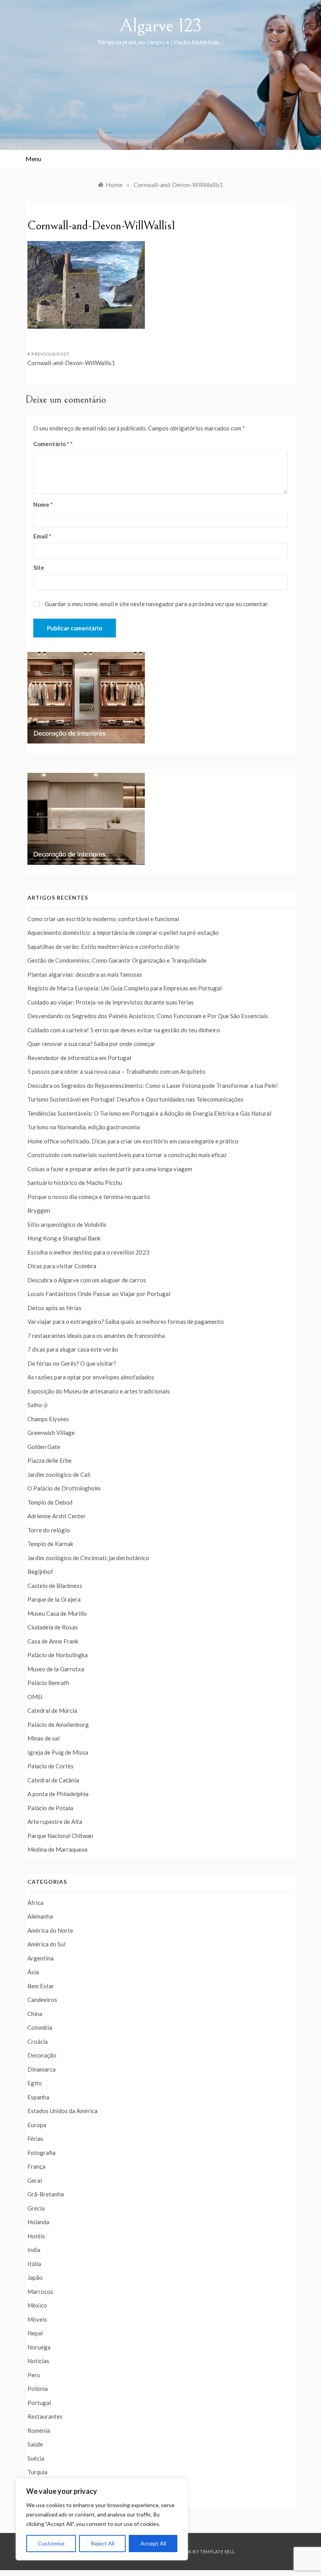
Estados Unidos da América (62, 2111)
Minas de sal (43, 1738)
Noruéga (39, 2347)
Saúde (35, 2444)
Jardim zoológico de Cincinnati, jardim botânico (88, 1558)
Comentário (51, 444)
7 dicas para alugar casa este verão (73, 1349)
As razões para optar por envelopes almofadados (91, 1377)
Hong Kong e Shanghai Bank (64, 1238)
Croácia (38, 2041)
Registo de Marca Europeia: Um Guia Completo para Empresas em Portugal (124, 988)
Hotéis (36, 2236)
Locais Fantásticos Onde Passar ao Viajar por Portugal (99, 1294)
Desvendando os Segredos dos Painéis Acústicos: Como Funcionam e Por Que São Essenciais (148, 1016)
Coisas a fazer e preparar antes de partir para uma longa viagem (110, 1169)
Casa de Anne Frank (53, 1641)
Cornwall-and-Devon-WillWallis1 (71, 363)
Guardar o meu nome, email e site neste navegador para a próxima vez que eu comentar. (157, 604)
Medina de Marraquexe (58, 1849)
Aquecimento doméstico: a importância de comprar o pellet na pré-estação (123, 932)
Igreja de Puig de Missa (58, 1752)
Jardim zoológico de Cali (59, 1474)
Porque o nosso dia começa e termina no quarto (89, 1197)
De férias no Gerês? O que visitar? (72, 1363)
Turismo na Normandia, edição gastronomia (84, 1127)
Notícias (38, 2361)
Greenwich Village (51, 1433)
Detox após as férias (54, 1308)
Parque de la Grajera (54, 1599)
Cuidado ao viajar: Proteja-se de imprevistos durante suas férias (111, 1002)
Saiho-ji (37, 1405)
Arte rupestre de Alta (55, 1822)
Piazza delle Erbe (50, 1460)
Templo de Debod (50, 1502)
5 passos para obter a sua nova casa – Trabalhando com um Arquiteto (116, 1071)
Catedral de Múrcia (52, 1710)
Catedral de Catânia (53, 1780)
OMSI (35, 1697)
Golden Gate (44, 1447)
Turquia (37, 2472)
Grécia (36, 2208)
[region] (102, 2519)
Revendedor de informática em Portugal (79, 1058)
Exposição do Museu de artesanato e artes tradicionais (99, 1391)
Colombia (40, 2027)
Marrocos (40, 2292)
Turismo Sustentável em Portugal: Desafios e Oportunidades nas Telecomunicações (135, 1099)
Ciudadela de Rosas (53, 1627)
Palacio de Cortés (50, 1766)
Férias (35, 2139)
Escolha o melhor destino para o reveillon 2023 (88, 1252)
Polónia (38, 2389)
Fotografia (41, 2153)
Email (42, 536)
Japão (35, 2277)
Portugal (39, 2403)
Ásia (33, 1972)
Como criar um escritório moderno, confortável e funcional (103, 919)
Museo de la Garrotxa (56, 1669)
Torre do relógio (49, 1530)
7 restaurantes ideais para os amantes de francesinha (96, 1336)
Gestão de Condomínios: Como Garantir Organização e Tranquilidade (117, 960)
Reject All (103, 2543)
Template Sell (217, 2552)
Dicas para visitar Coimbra (62, 1266)
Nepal (35, 2333)
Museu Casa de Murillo (57, 1613)
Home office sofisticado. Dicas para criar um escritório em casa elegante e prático (133, 1141)
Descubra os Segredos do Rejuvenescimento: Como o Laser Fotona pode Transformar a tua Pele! (153, 1085)
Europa (37, 2125)
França (36, 2166)
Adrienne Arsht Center (57, 1516)
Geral (35, 2180)
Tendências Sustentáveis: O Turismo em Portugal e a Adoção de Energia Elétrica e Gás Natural (149, 1113)
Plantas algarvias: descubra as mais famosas (85, 974)
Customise (51, 2543)
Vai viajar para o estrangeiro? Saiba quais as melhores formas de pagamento (126, 1321)
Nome (43, 504)
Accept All (153, 2543)
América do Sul (46, 1944)
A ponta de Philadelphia (58, 1794)
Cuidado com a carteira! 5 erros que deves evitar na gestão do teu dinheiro (124, 1030)
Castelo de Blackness (55, 1586)
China (35, 2014)
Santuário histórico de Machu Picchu (75, 1183)
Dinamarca (41, 2069)
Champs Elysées (48, 1419)
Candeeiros (42, 2000)
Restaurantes (45, 2416)
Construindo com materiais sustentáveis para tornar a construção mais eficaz (127, 1155)
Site (39, 567)
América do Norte (50, 1930)
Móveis (37, 2319)
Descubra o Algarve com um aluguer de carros (87, 1280)
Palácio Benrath (48, 1683)
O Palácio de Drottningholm (64, 1488)
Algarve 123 (161, 26)
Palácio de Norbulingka (58, 1655)
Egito (35, 2083)
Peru (34, 2375)
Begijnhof (40, 1572)
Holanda (38, 2222)
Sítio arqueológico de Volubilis (67, 1224)
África (35, 1903)
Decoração (42, 2055)
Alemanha (40, 1916)
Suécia (36, 2458)
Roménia (39, 2430)
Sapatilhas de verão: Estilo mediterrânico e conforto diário (103, 947)
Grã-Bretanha (46, 2194)
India (34, 2250)
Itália (34, 2264)
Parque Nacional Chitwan (60, 1836)
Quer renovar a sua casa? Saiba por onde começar (91, 1044)
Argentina (41, 1958)
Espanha (38, 2097)
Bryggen (39, 1210)
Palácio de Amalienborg (58, 1725)
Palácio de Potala (50, 1808)
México (37, 2305)
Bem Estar (41, 1986)
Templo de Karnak (50, 1544)
